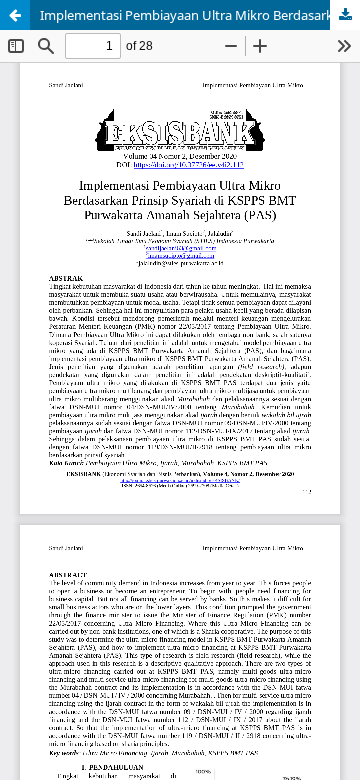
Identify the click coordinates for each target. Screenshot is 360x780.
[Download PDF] (345, 15)
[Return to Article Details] (15, 15)
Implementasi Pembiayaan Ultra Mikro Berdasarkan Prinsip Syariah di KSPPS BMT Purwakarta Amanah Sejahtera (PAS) (200, 15)
